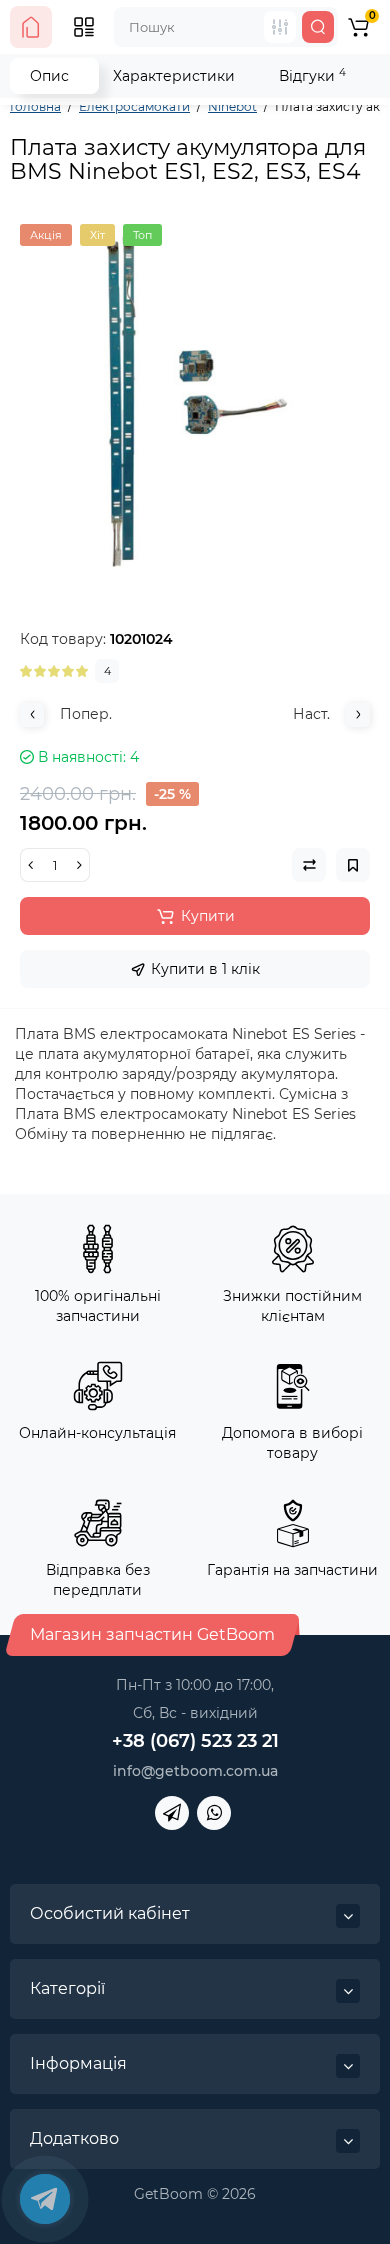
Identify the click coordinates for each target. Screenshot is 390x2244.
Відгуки (312, 75)
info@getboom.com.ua (195, 1771)
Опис (49, 76)
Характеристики (174, 76)
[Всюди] (280, 27)
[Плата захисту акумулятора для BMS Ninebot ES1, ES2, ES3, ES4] (195, 399)
